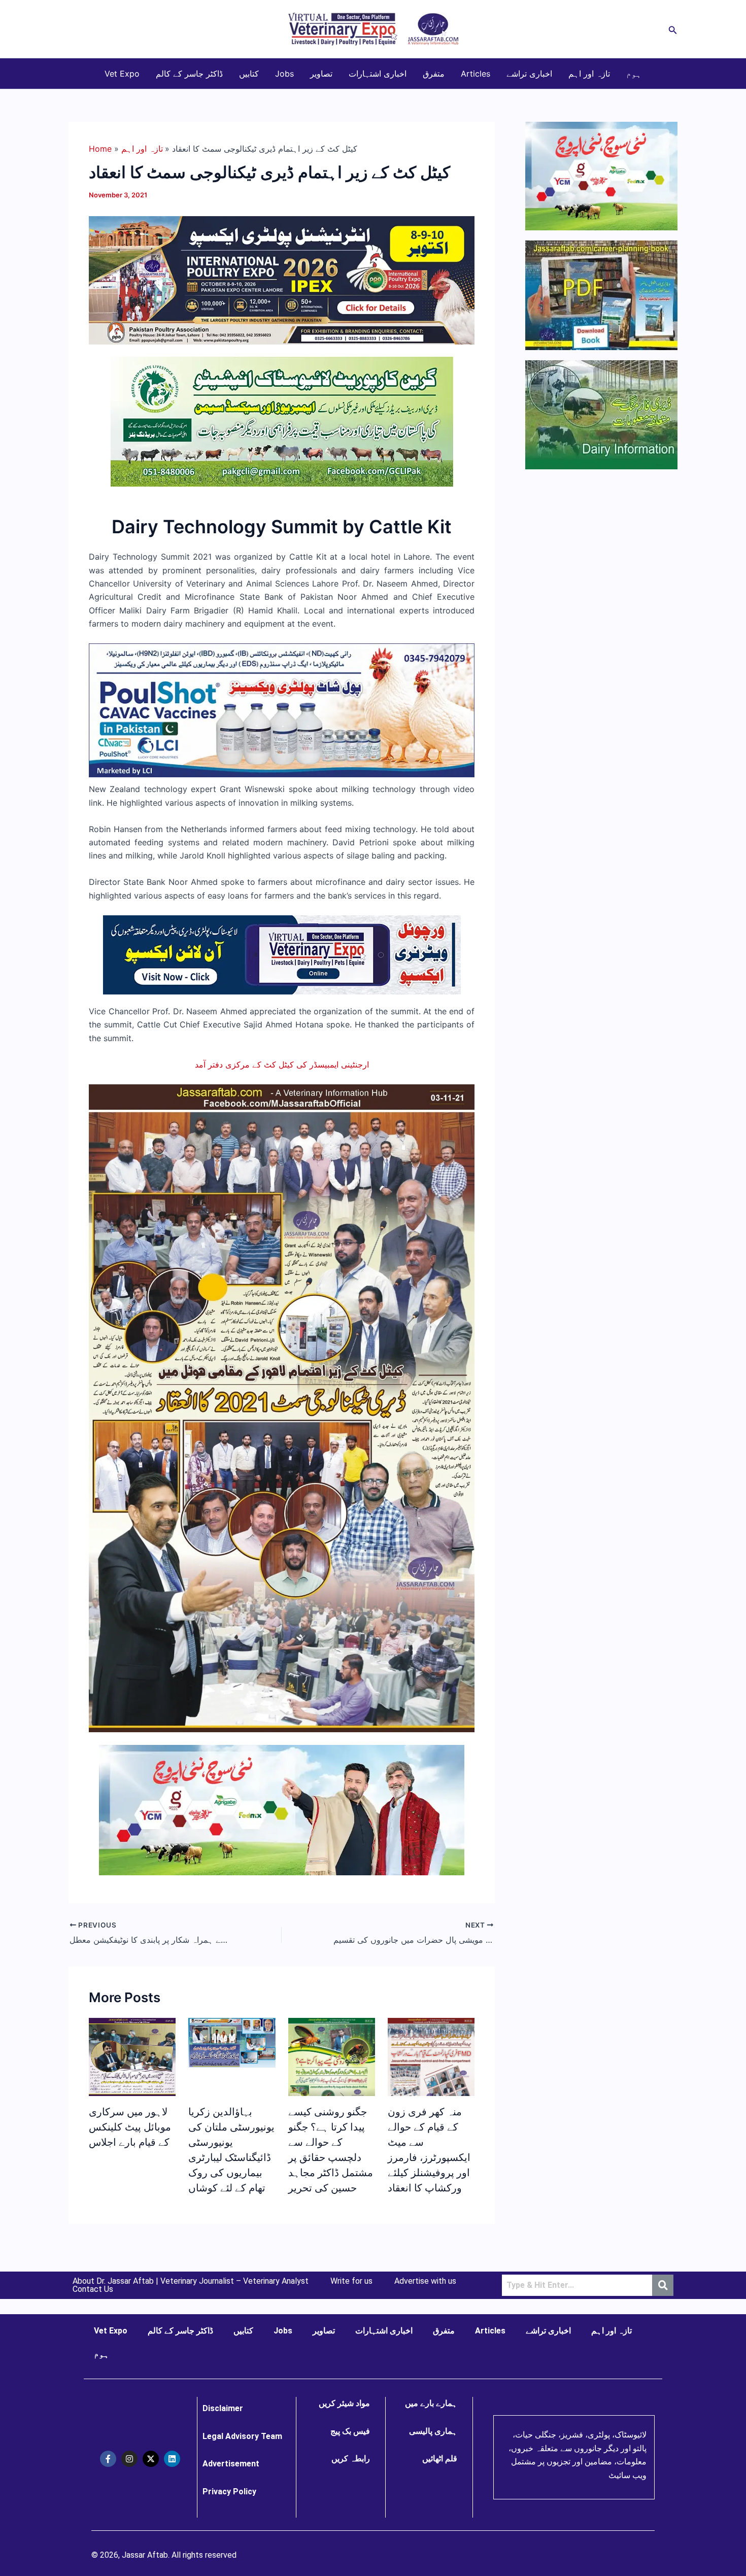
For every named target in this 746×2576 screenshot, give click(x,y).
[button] (673, 29)
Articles (476, 74)
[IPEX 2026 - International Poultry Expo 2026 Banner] (282, 280)
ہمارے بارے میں (431, 2403)
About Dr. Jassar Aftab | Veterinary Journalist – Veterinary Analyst (191, 2281)
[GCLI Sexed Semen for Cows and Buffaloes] (282, 421)
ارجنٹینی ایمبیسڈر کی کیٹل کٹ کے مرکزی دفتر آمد (282, 1064)
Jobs (284, 74)
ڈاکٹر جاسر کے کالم (189, 74)
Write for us (351, 2281)
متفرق (434, 74)
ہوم (634, 74)
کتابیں (249, 74)
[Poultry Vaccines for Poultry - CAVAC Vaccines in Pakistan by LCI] (282, 710)
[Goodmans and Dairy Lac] (282, 1809)
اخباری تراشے (529, 74)
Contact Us (93, 2289)
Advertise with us (425, 2281)
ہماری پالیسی (433, 2431)
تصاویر (321, 74)
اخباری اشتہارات (378, 74)
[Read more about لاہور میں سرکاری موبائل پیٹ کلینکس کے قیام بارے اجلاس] (132, 2056)
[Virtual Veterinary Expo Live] (282, 954)
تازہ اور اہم (589, 74)
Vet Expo (122, 74)
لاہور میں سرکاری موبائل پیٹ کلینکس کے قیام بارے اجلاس (130, 2127)
